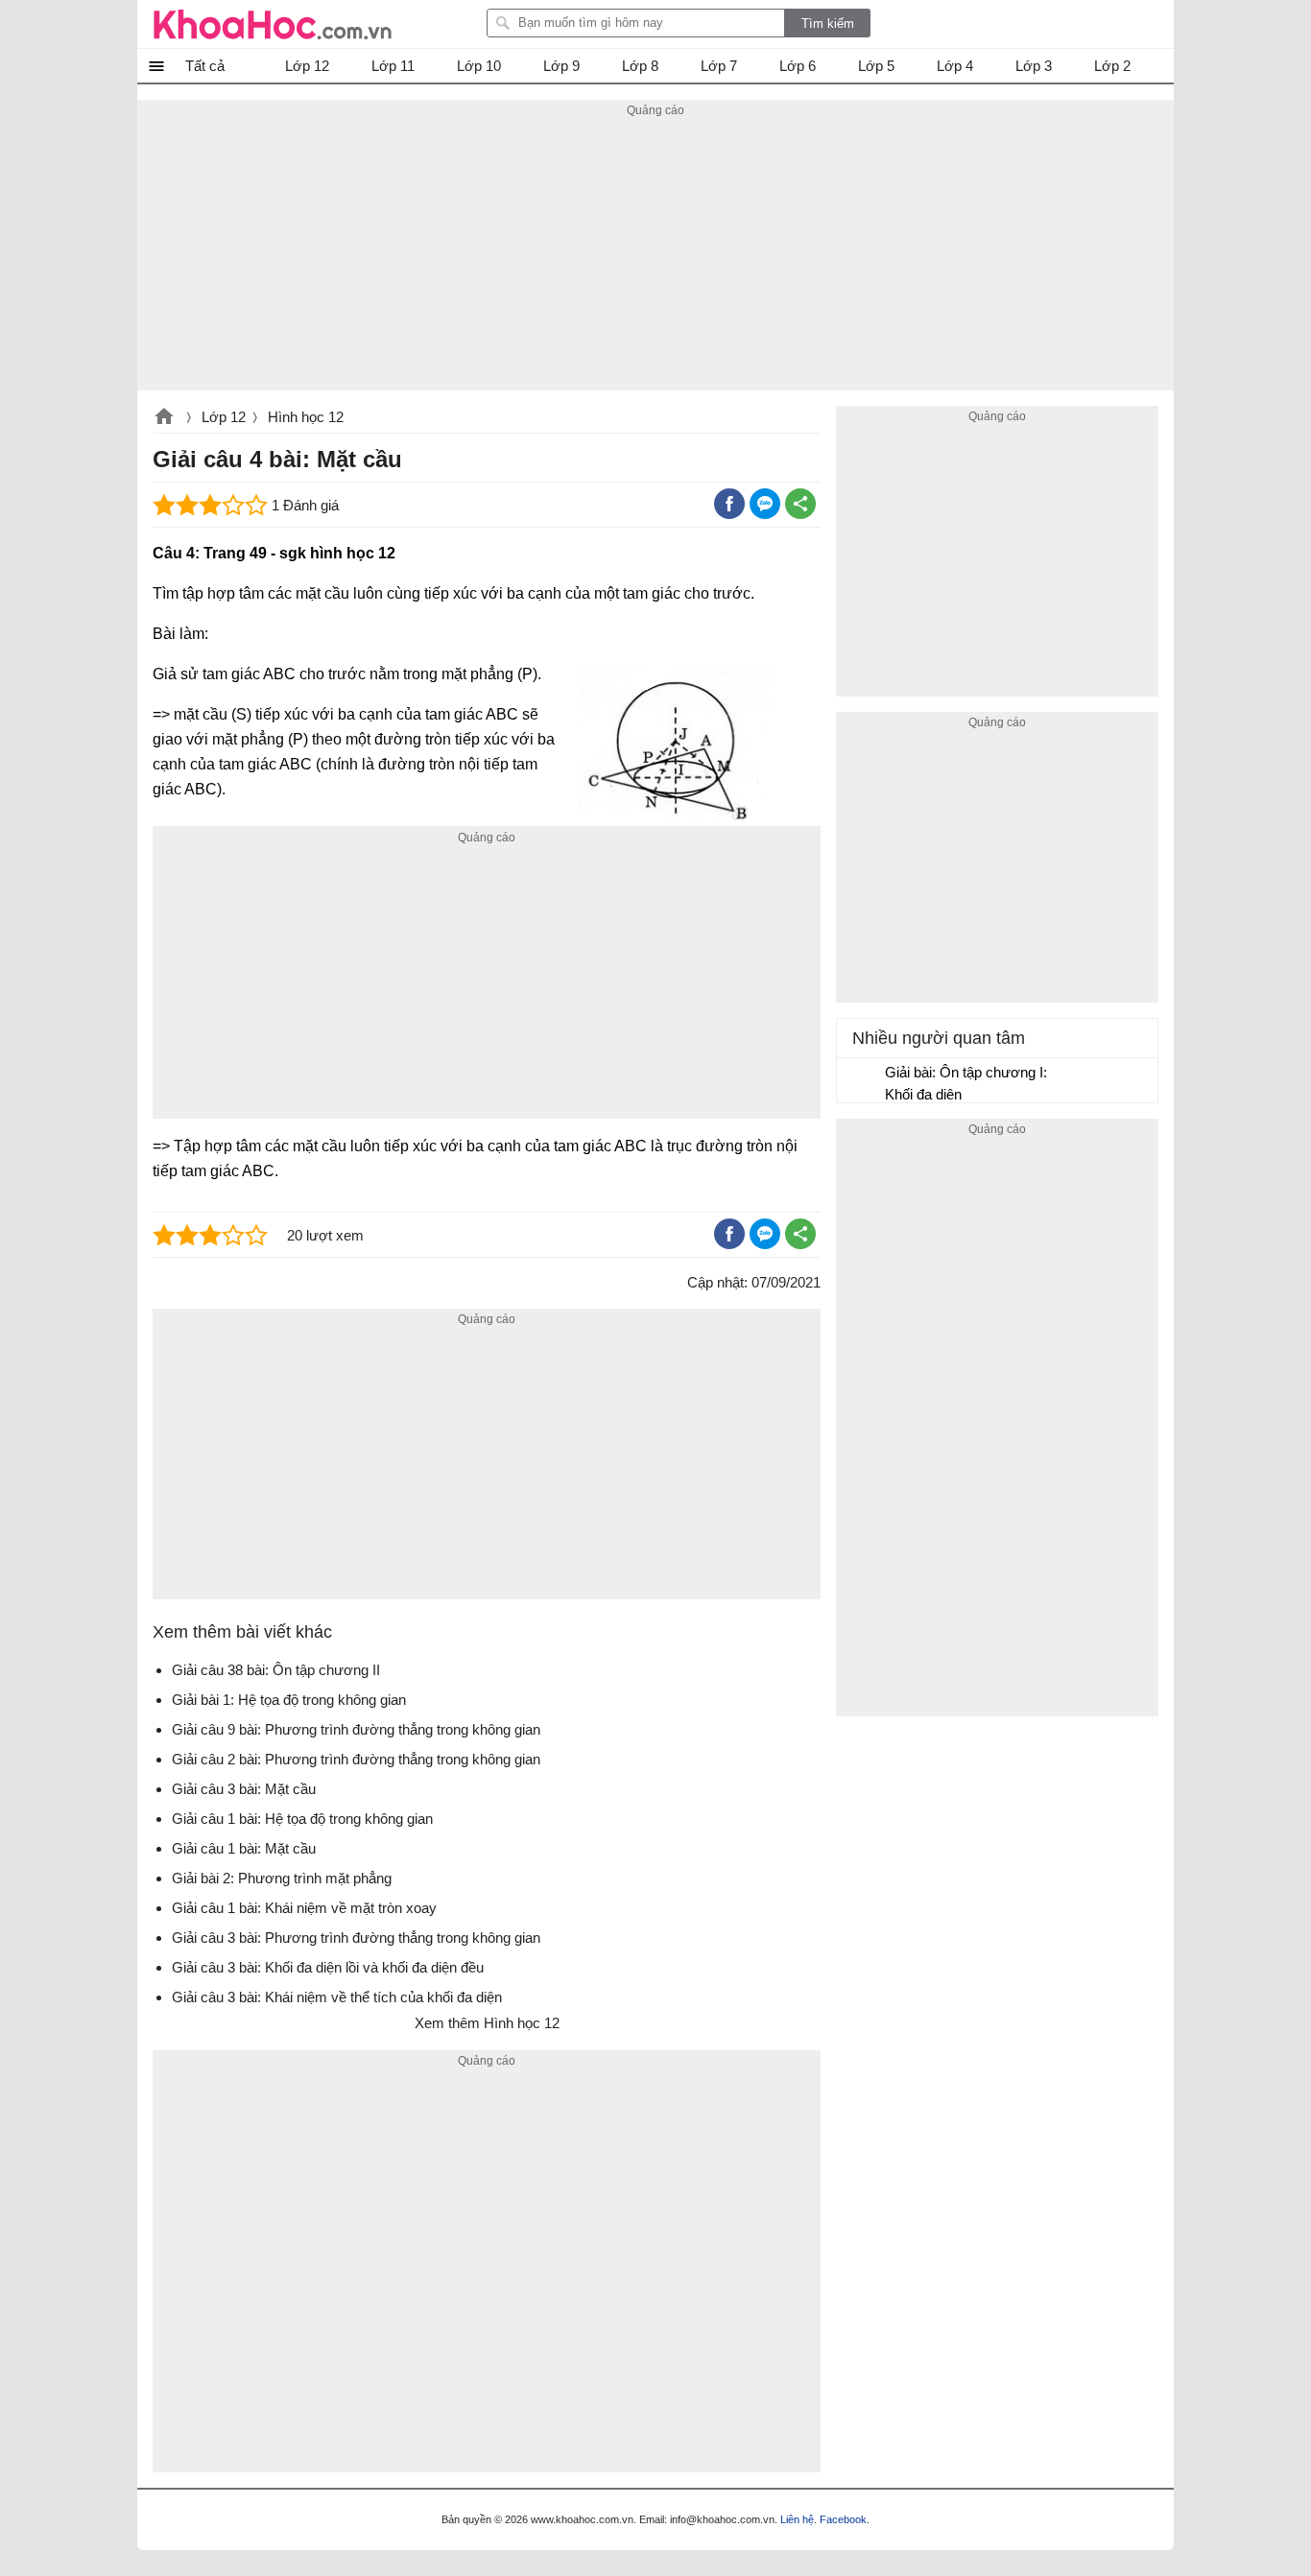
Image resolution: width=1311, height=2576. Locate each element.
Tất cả (205, 66)
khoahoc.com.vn (164, 418)
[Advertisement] (655, 256)
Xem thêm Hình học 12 (487, 2023)
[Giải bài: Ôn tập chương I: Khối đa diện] (862, 1081)
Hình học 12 (306, 417)
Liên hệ (797, 2519)
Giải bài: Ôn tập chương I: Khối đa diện (966, 1083)
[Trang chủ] (273, 24)
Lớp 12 (224, 417)
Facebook (843, 2519)
